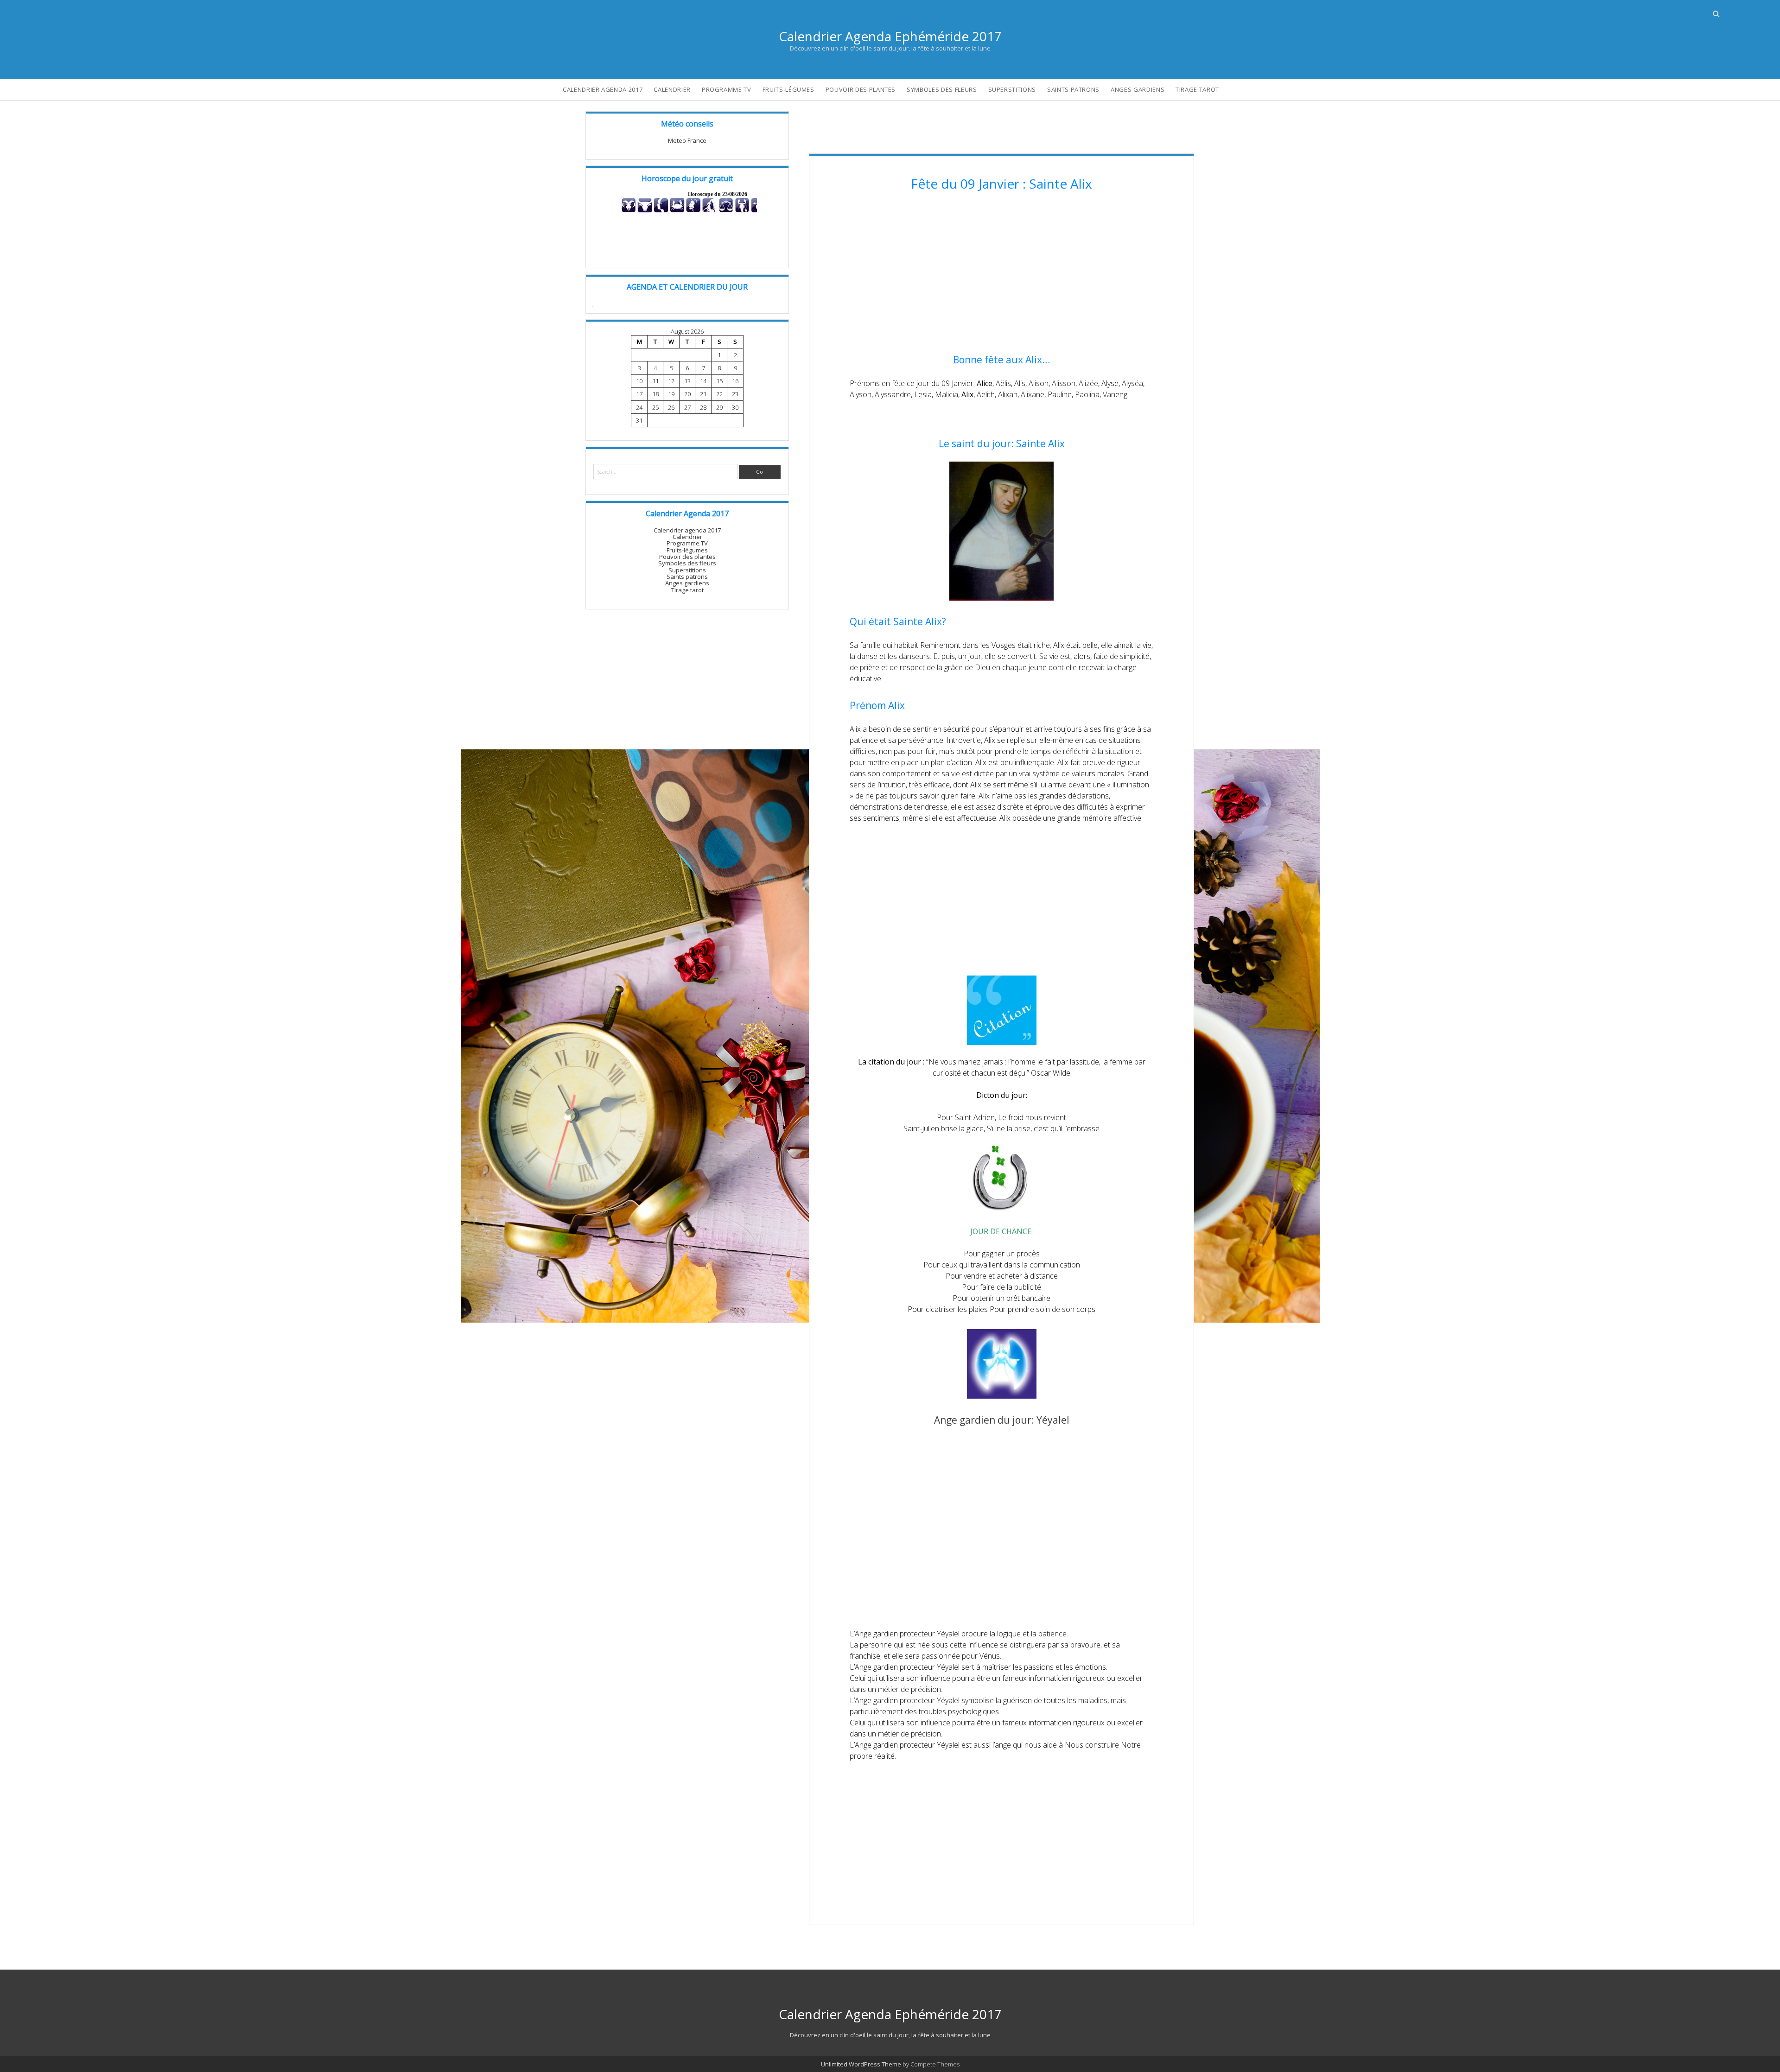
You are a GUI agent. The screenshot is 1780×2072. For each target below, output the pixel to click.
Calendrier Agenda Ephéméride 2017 (890, 36)
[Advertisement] (1001, 274)
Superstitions (1012, 89)
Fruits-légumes (788, 89)
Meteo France (687, 140)
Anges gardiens (1138, 89)
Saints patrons (1073, 89)
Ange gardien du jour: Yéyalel (1002, 1420)
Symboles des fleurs (942, 89)
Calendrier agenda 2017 (603, 89)
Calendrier (672, 89)
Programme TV (727, 89)
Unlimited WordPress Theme (861, 2064)
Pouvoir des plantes (861, 89)
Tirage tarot (1197, 89)
